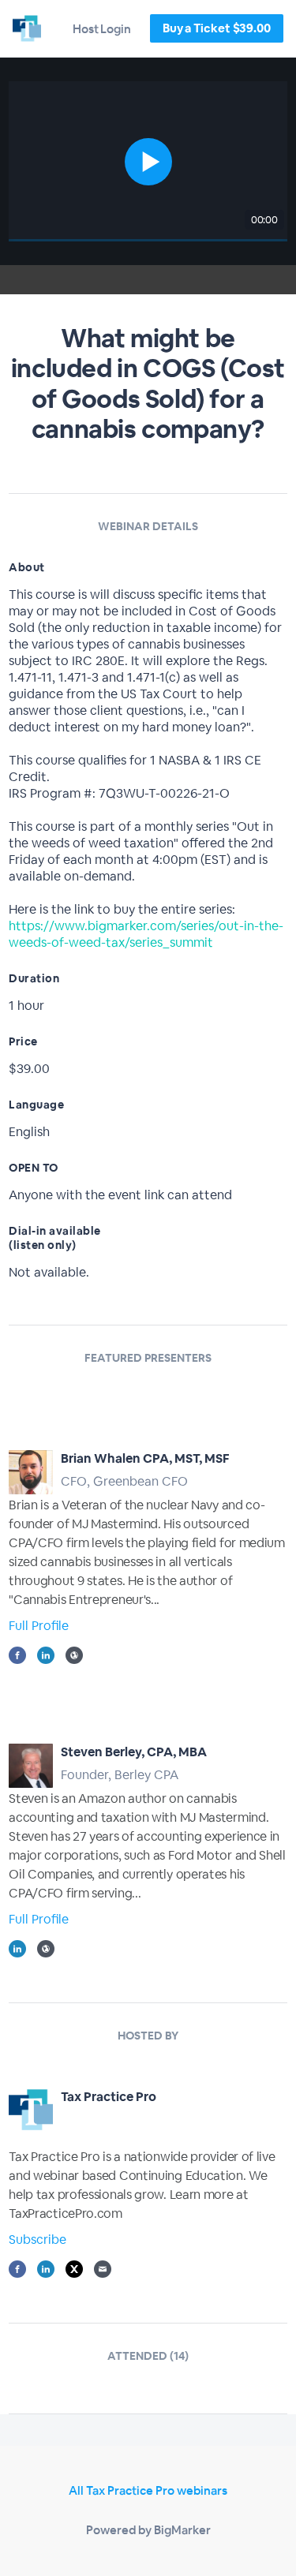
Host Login (102, 29)
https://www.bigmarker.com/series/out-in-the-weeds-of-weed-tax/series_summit (146, 934)
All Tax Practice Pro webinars (148, 2490)
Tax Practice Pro (109, 2097)
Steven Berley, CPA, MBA (134, 1752)
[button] (148, 161)
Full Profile (39, 1626)
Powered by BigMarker (148, 2530)
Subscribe (37, 2240)
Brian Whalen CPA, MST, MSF (145, 1458)
